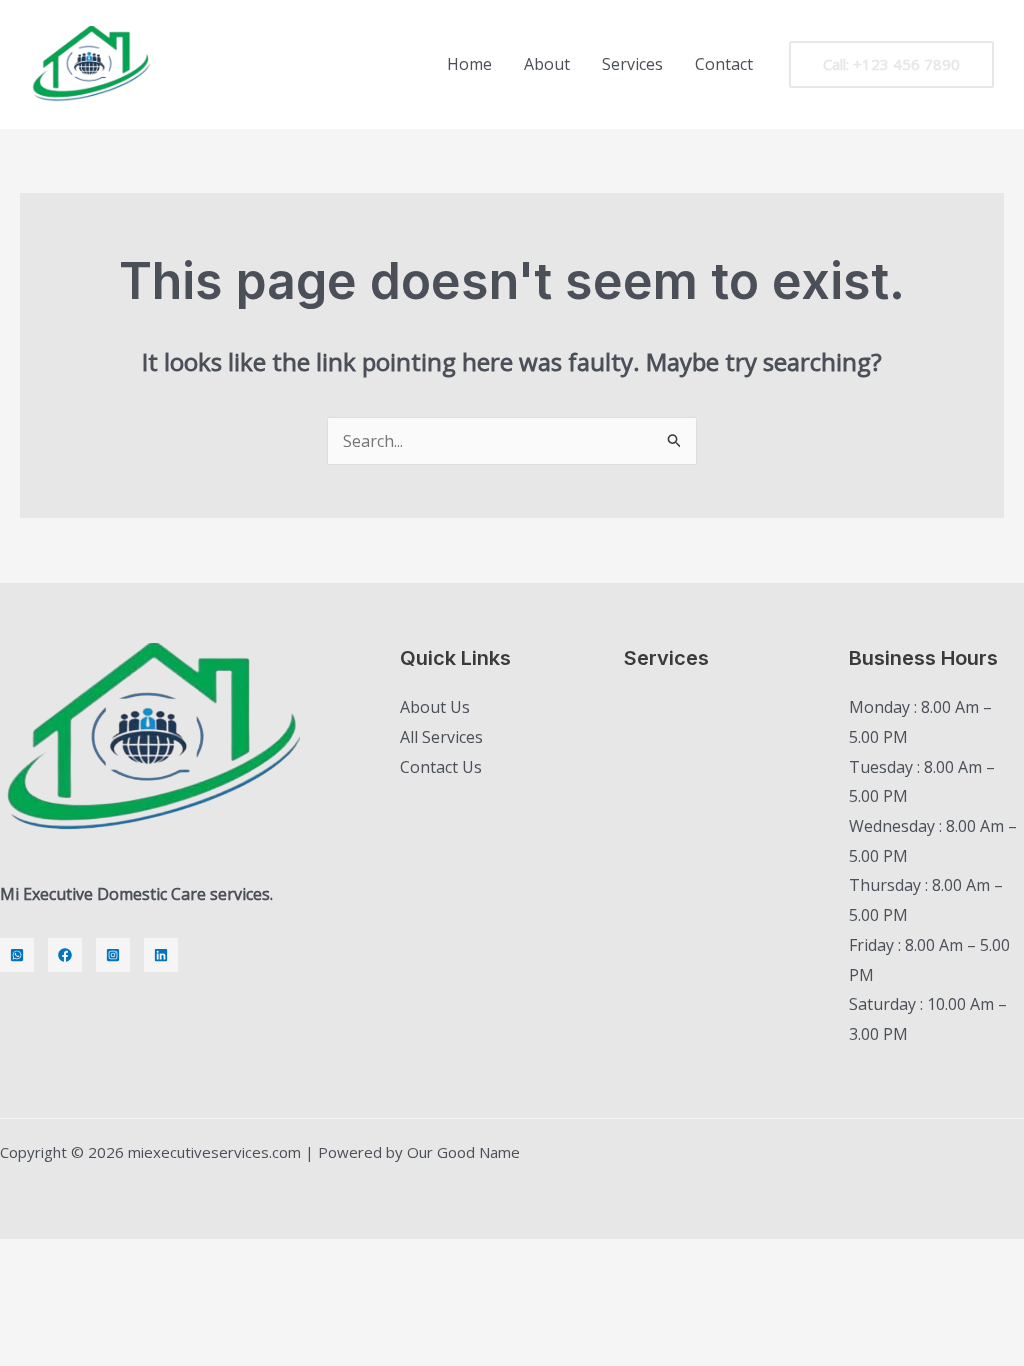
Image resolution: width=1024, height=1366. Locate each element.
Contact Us (441, 767)
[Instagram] (113, 955)
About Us (435, 707)
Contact (724, 64)
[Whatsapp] (17, 955)
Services (632, 64)
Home (469, 64)
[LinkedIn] (161, 955)
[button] (891, 64)
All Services (441, 737)
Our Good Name (463, 1152)
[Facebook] (65, 955)
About (547, 64)
